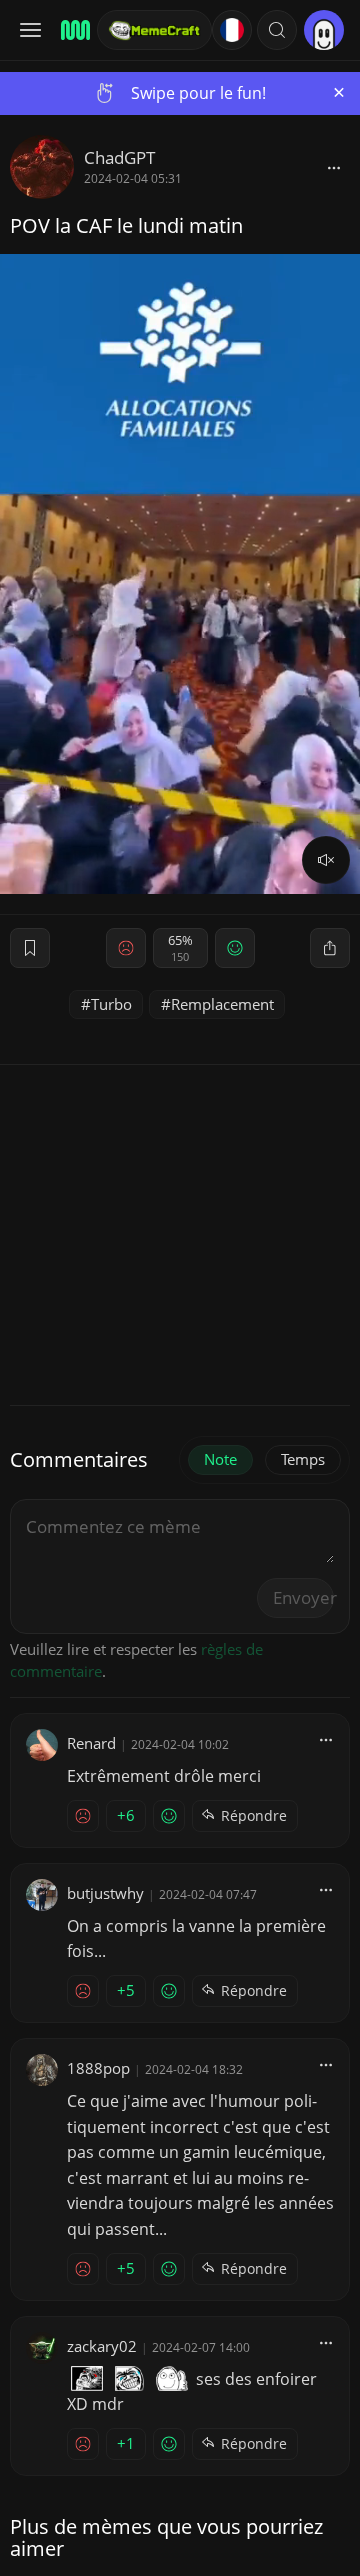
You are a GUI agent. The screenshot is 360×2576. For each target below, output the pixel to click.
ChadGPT (119, 157)
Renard (91, 1743)
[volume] (326, 860)
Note (220, 1459)
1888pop (98, 2068)
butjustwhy (105, 1893)
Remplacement (222, 1004)
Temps (303, 1459)
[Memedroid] (72, 30)
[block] (334, 167)
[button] (277, 30)
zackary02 (102, 2346)
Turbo (111, 1004)
